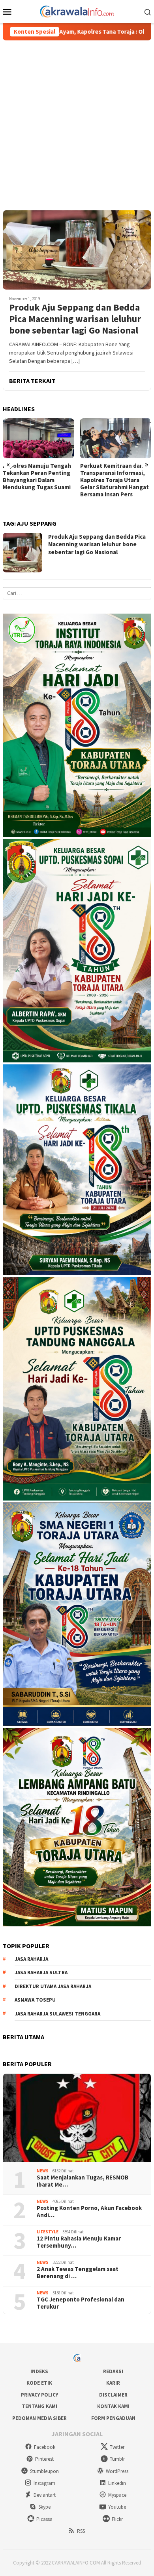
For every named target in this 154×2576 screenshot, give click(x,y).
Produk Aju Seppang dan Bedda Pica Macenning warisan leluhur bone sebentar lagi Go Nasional (75, 319)
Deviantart (45, 2495)
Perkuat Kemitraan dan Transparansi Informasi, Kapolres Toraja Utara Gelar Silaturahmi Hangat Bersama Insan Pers (115, 480)
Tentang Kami (39, 2406)
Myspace (117, 2495)
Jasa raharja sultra (41, 1973)
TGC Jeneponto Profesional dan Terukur (81, 2303)
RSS (81, 2531)
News (43, 2171)
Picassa (44, 2519)
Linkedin (117, 2483)
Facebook (45, 2447)
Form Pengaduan (113, 2418)
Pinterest (44, 2459)
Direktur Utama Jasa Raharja (53, 1986)
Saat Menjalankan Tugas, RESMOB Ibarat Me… (83, 2181)
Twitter (117, 2447)
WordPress (117, 2471)
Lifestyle (48, 2232)
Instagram (44, 2483)
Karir (113, 2383)
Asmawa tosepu (35, 2000)
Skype (44, 2507)
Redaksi (113, 2371)
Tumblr (117, 2459)
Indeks (39, 2371)
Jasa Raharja (31, 1959)
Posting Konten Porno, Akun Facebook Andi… (89, 2212)
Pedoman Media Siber (39, 2418)
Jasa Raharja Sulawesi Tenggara (57, 2014)
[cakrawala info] (77, 11)
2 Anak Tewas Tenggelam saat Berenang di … (78, 2273)
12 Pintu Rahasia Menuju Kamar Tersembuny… (79, 2242)
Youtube (117, 2507)
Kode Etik (39, 2383)
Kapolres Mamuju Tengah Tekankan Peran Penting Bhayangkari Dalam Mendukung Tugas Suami (37, 477)
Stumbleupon (44, 2471)
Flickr (117, 2519)
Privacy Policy (39, 2395)
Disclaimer (113, 2395)
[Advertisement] (77, 122)
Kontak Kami (113, 2406)
